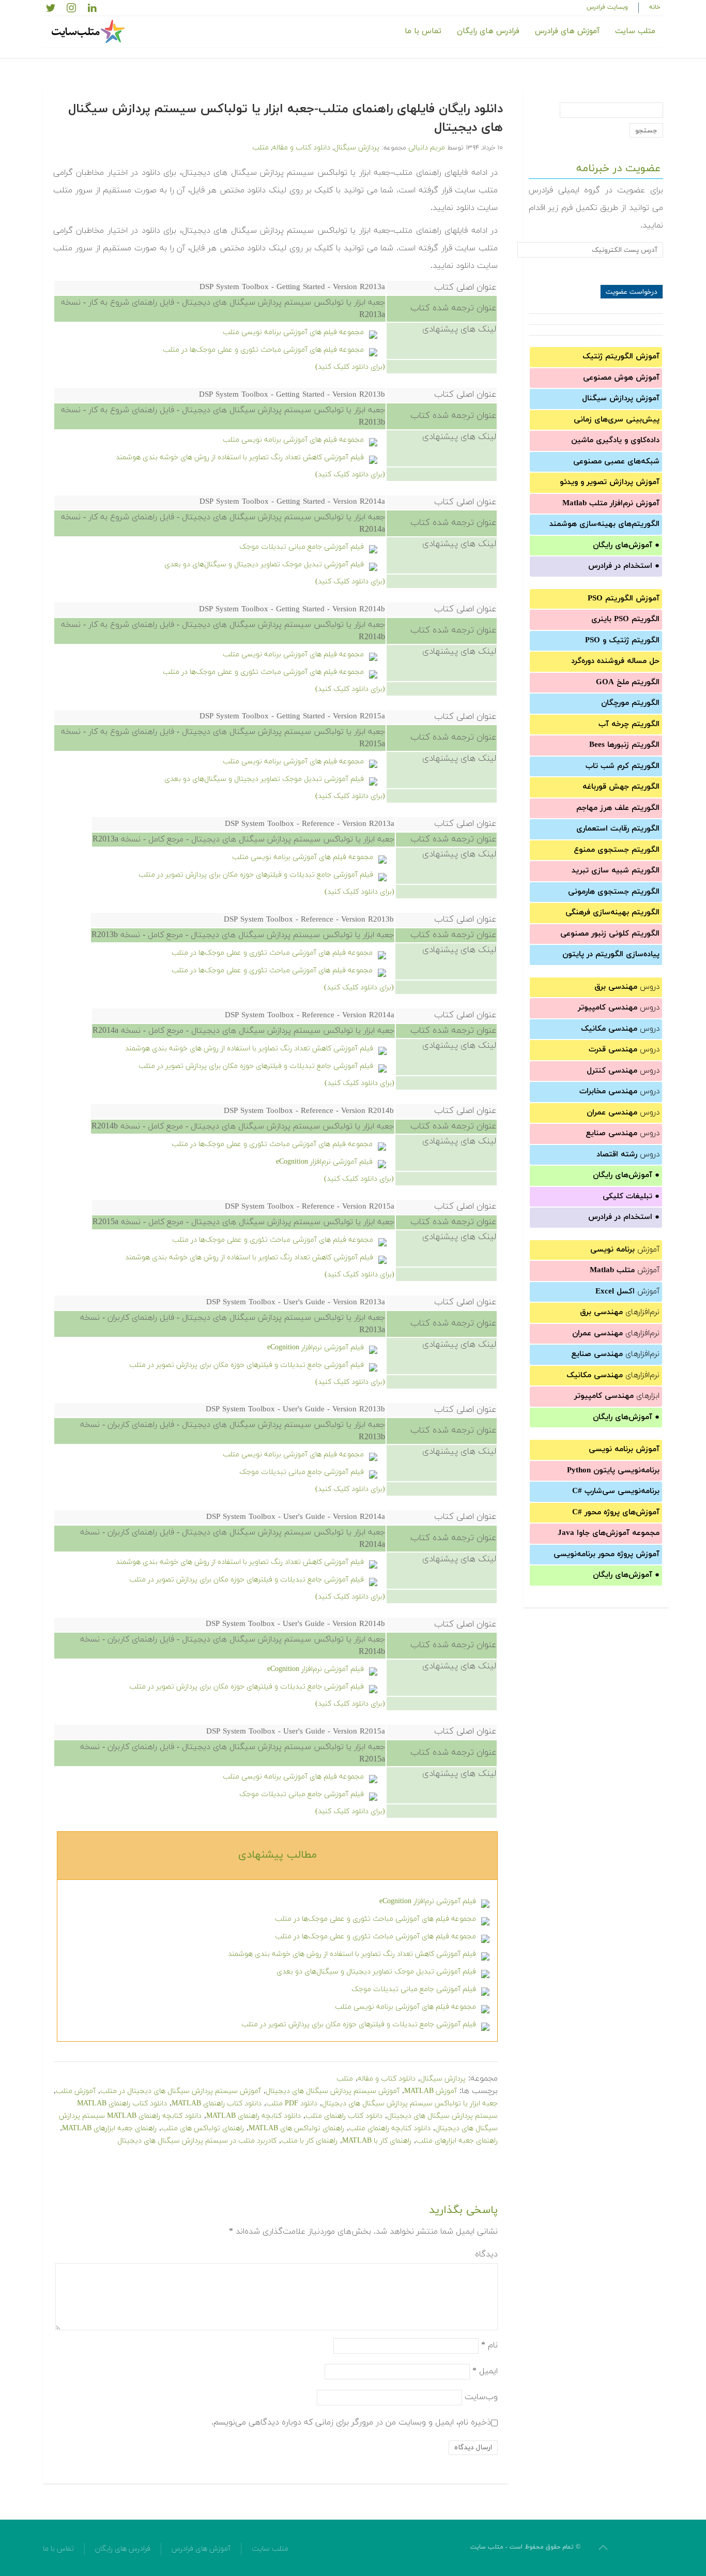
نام (489, 2345)
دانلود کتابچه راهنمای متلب (390, 2128)
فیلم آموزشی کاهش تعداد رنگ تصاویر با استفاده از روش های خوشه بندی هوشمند (240, 457)
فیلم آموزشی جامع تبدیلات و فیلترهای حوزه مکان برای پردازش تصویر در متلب (256, 875)
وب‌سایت (481, 2397)
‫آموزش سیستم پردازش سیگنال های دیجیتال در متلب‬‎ (181, 2091)
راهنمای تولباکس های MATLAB (296, 2128)
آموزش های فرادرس (567, 31)
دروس (627, 987)
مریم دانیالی (427, 148)
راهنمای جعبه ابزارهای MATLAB (109, 2128)
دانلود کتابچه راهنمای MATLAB (254, 2116)
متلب (260, 148)
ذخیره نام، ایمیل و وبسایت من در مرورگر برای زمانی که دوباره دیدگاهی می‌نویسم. (351, 2422)
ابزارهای (617, 1396)
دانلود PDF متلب (292, 2104)
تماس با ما (423, 31)
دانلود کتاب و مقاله (301, 148)
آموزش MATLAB (431, 2091)
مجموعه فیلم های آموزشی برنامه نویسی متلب (293, 332)
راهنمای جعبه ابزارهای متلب (457, 2141)
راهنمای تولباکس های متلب (203, 2128)
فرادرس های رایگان (488, 31)
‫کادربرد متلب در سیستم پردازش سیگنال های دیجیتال (197, 2141)
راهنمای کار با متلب (309, 2141)
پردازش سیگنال (357, 148)
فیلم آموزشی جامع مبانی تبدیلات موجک (302, 547)
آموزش (625, 1250)
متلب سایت (635, 31)
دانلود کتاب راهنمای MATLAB (217, 2104)
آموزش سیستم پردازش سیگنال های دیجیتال (333, 2091)
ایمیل (485, 2371)
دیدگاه (486, 2254)
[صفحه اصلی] (89, 32)
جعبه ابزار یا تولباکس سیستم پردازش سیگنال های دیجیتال (410, 2104)
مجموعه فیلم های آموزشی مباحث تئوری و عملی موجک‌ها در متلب (263, 350)
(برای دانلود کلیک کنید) (350, 367)
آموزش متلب (76, 2091)
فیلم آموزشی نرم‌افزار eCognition (324, 1162)
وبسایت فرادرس (607, 7)
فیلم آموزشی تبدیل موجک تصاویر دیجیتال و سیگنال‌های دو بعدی (264, 564)
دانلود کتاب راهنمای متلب (344, 2116)
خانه (655, 7)
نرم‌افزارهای (620, 1312)
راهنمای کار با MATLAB (377, 2141)
